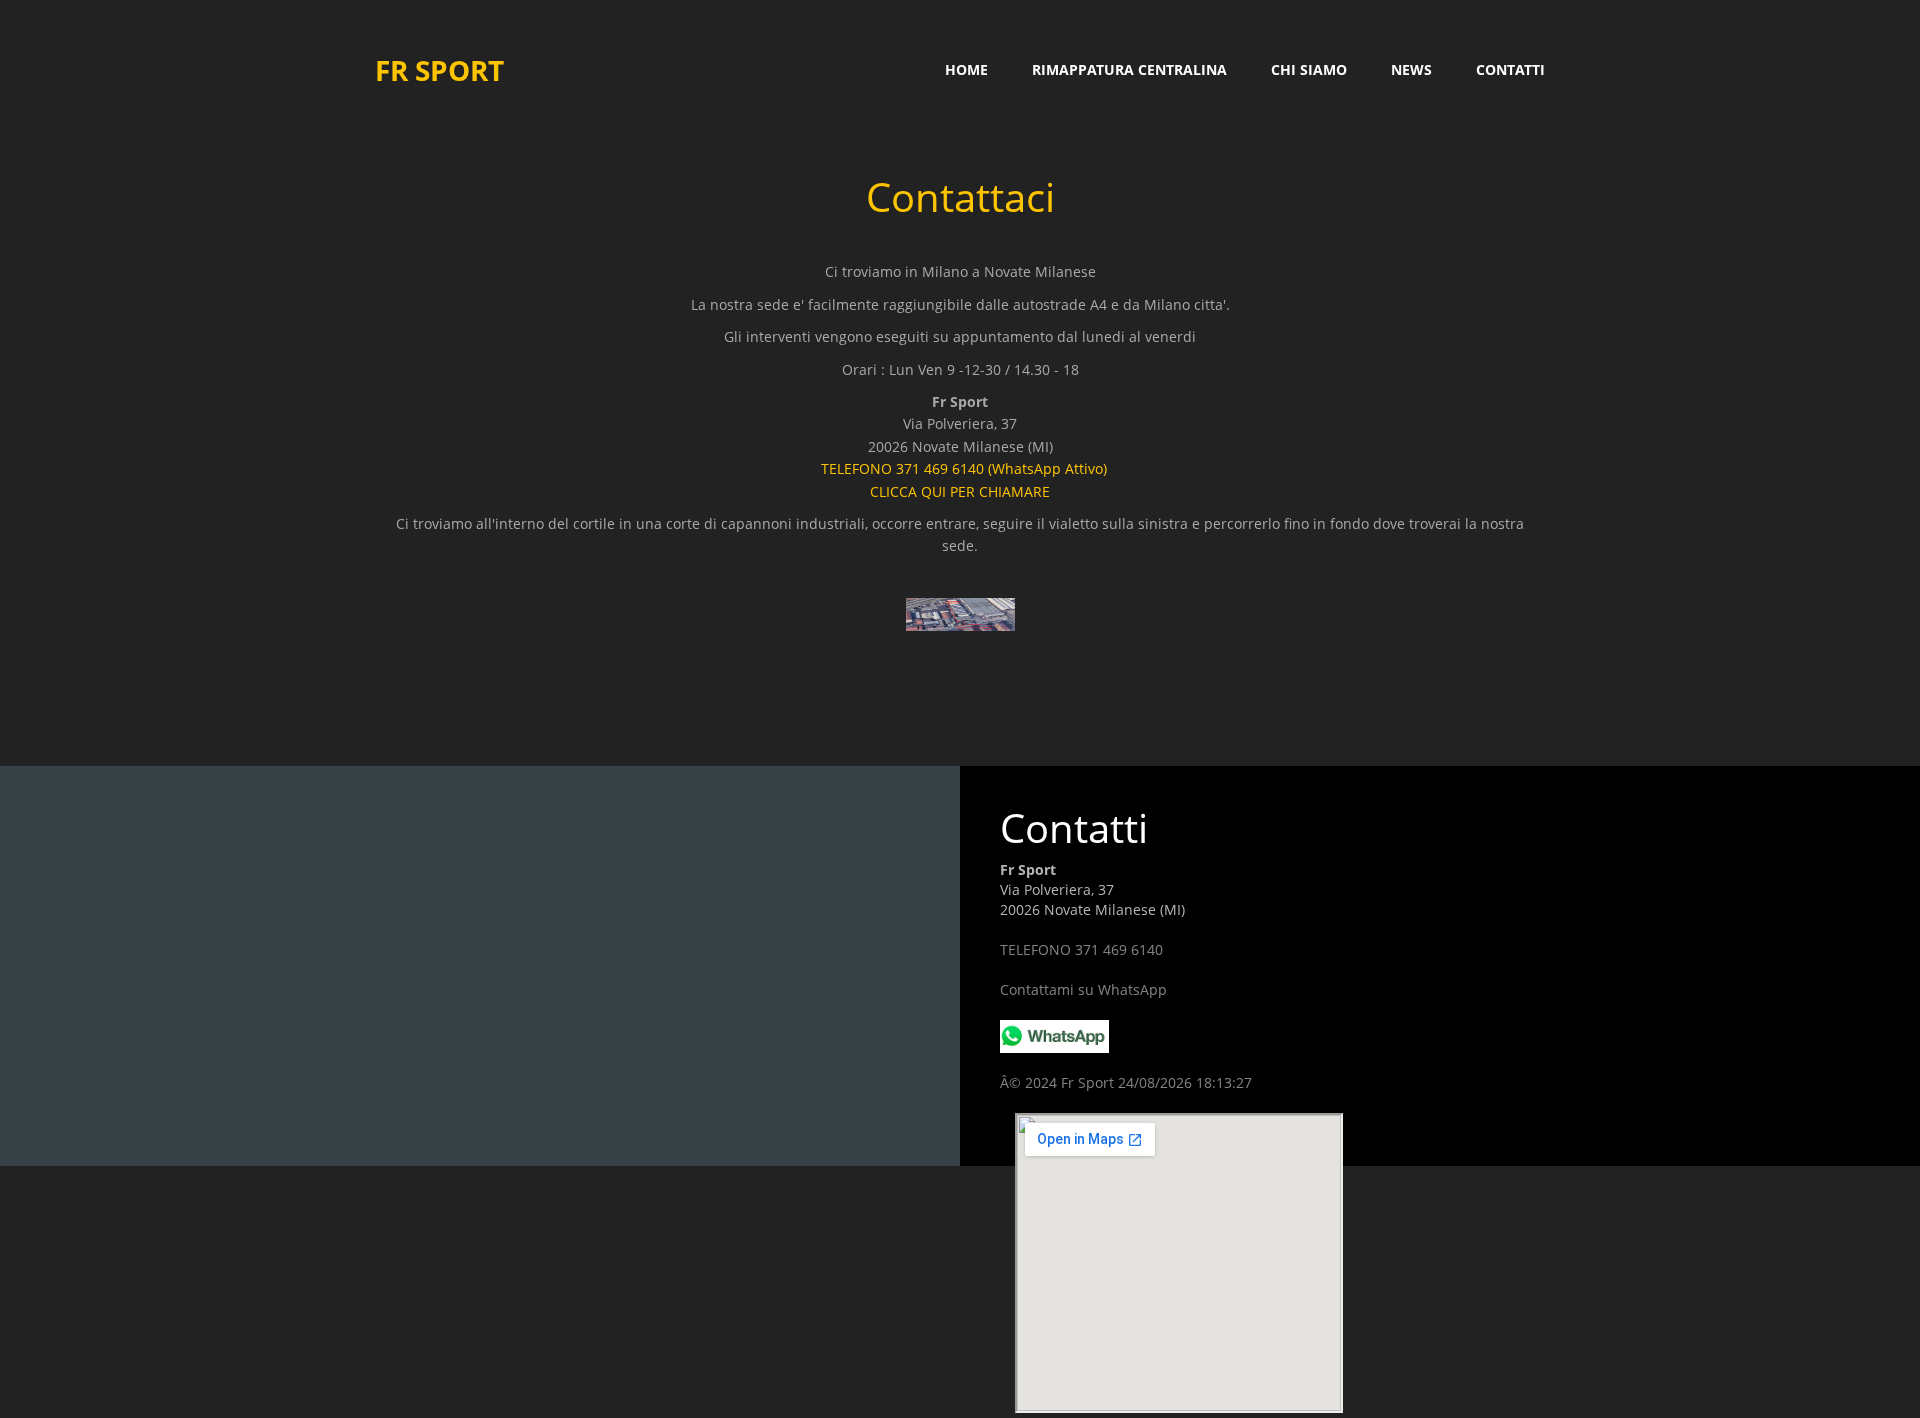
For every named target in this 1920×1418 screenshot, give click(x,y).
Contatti (1510, 69)
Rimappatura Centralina (1129, 69)
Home (966, 69)
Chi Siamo (1309, 69)
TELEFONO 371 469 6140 (1081, 949)
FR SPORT (439, 70)
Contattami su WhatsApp (1083, 989)
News (1411, 69)
